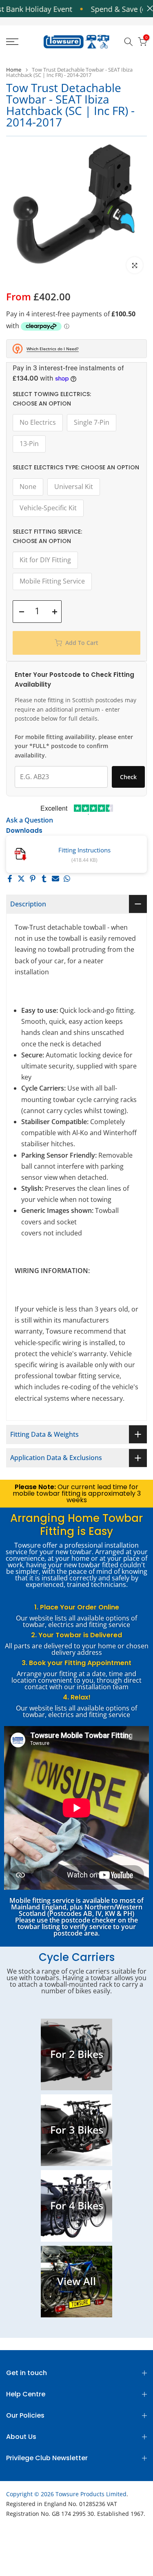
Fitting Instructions (84, 850)
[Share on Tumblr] (44, 879)
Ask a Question (30, 820)
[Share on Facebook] (10, 879)
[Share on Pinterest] (33, 879)
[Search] (129, 42)
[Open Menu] (21, 42)
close (148, 8)
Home (14, 70)
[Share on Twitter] (21, 879)
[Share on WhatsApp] (67, 879)
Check (128, 777)
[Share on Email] (55, 879)
